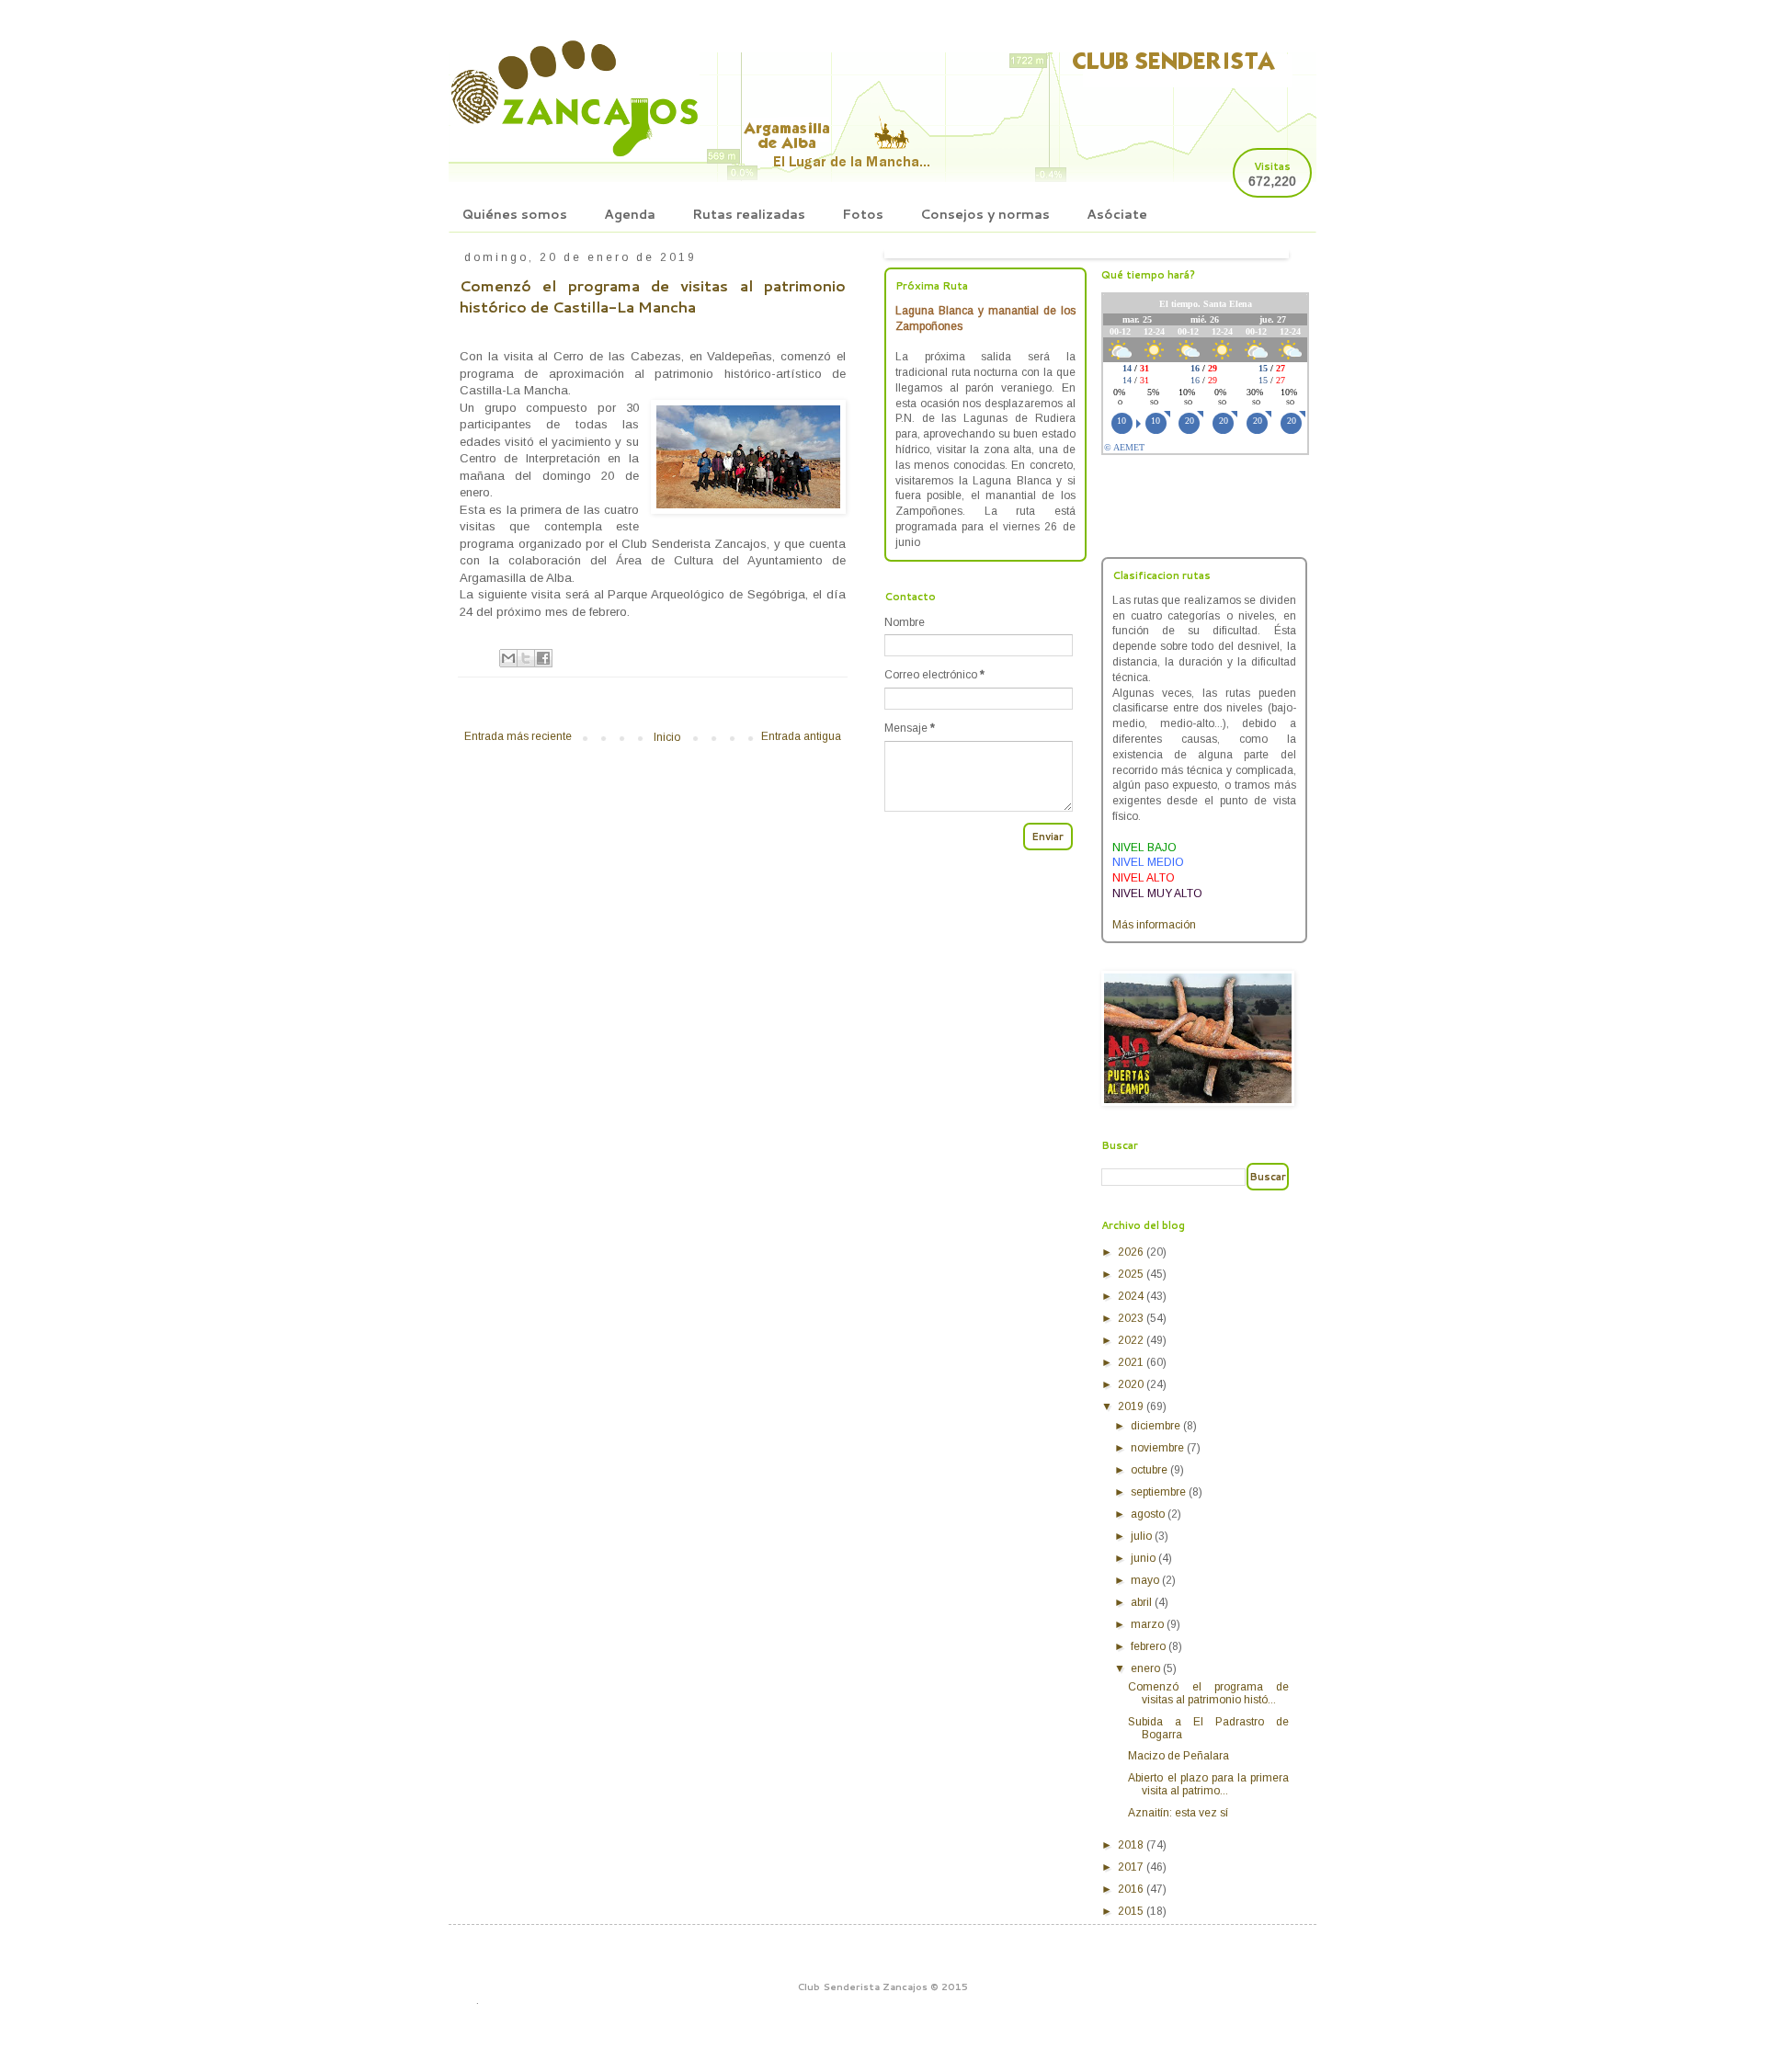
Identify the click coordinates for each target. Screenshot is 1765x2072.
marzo (1149, 1624)
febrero (1150, 1646)
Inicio (667, 737)
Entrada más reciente (518, 736)
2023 (1132, 1318)
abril (1143, 1602)
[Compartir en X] (526, 658)
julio (1143, 1536)
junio (1144, 1558)
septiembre (1160, 1492)
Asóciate (1117, 214)
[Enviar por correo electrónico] (508, 658)
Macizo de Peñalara (1179, 1756)
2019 (1132, 1406)
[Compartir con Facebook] (543, 658)
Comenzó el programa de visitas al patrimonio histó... (1208, 1693)
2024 (1132, 1296)
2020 (1132, 1384)
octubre (1150, 1470)
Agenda (630, 214)
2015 (1132, 1911)
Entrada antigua (801, 736)
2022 (1132, 1340)
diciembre (1157, 1426)
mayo (1146, 1580)
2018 (1132, 1845)
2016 (1132, 1889)
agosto (1149, 1514)
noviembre (1159, 1448)
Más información (1154, 925)
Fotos (863, 214)
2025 (1132, 1274)
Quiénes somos (515, 214)
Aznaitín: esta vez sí (1178, 1813)
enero (1147, 1668)
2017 (1132, 1867)
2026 (1132, 1252)
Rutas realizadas (749, 214)
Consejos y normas (985, 214)
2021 (1132, 1362)
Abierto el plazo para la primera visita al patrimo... (1208, 1784)
